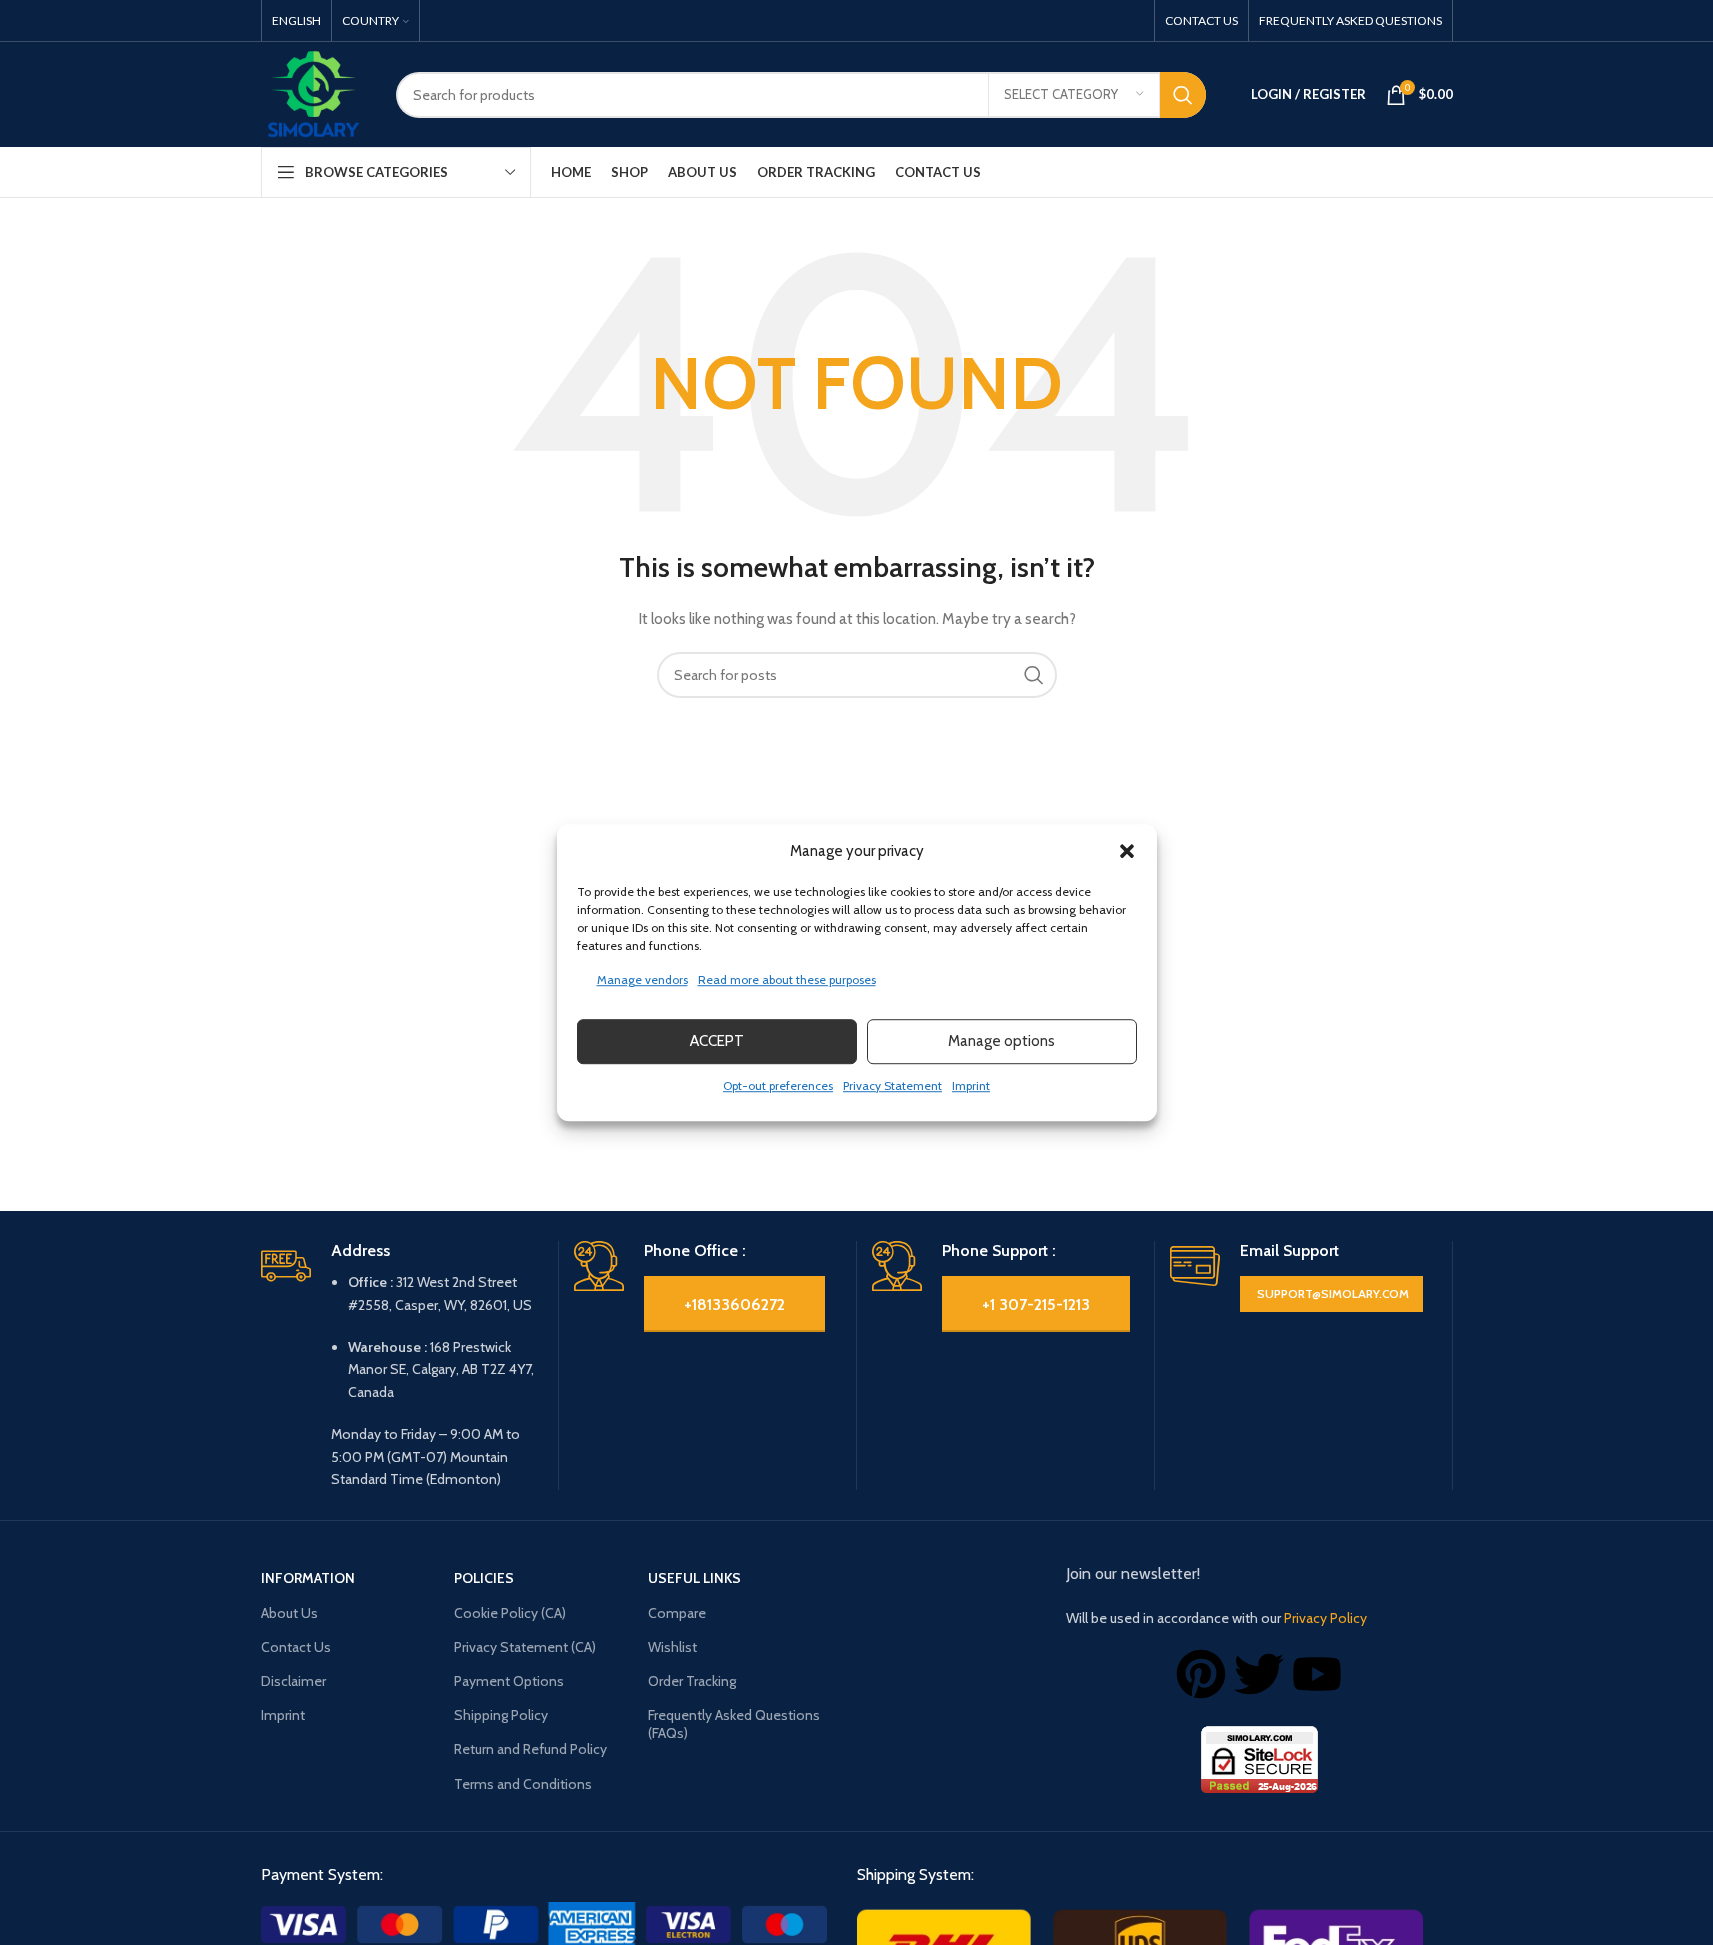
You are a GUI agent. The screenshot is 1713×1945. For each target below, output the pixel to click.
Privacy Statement (892, 1085)
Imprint (971, 1085)
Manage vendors (642, 979)
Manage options (1001, 1041)
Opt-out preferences (778, 1085)
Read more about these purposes (787, 979)
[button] (1127, 851)
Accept (717, 1041)
